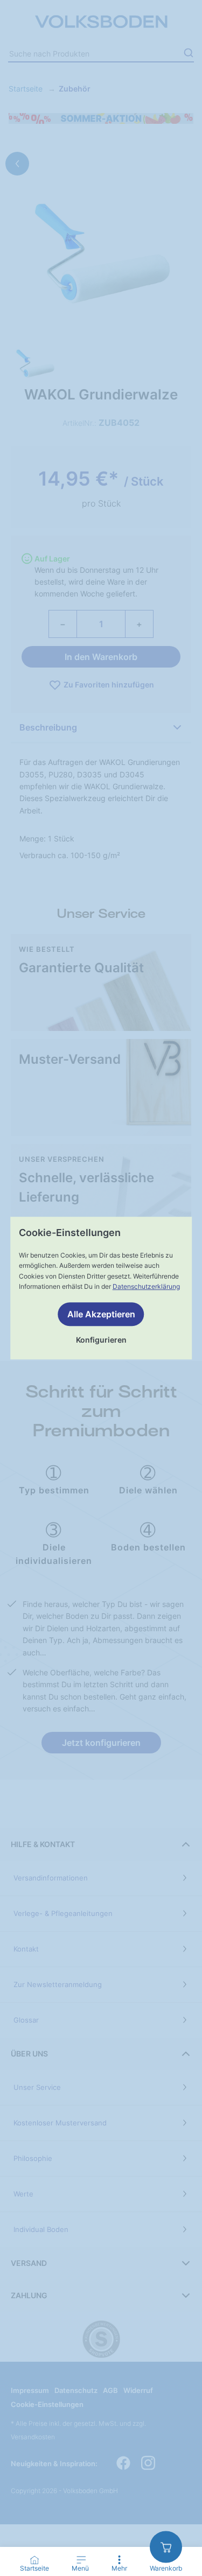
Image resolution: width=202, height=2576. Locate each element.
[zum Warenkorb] (166, 2547)
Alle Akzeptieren (101, 1314)
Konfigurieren (101, 1340)
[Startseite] (34, 2560)
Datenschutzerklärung (146, 1286)
